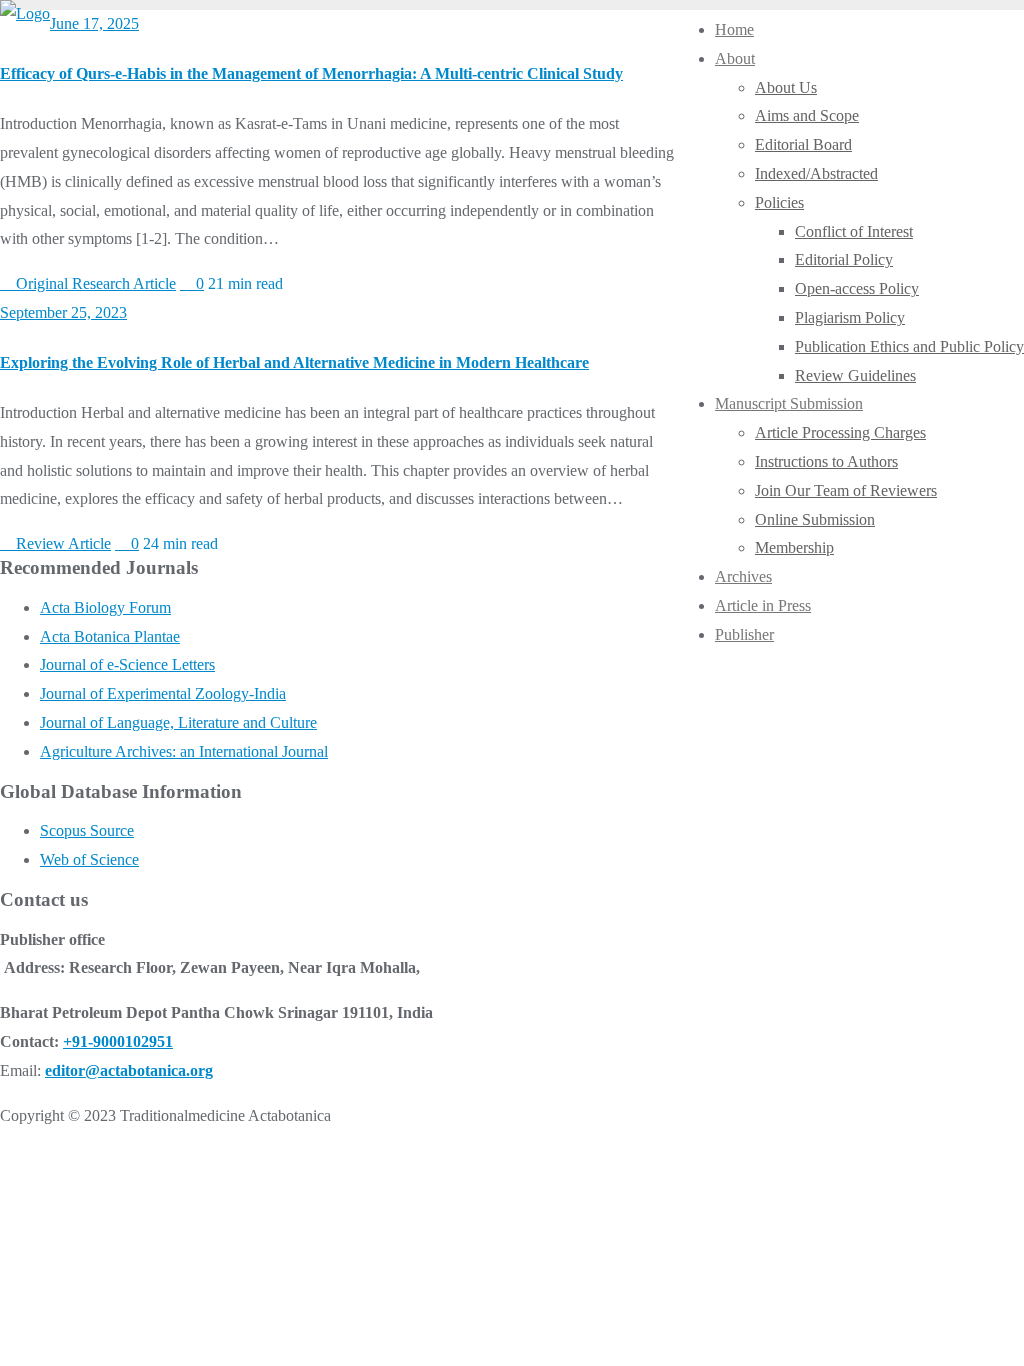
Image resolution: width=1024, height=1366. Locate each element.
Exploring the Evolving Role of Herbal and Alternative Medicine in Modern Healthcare (294, 362)
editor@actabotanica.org (129, 1070)
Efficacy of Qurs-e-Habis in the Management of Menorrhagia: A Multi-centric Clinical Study (311, 73)
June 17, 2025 (94, 23)
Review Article (61, 543)
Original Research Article (94, 283)
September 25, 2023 (63, 312)
